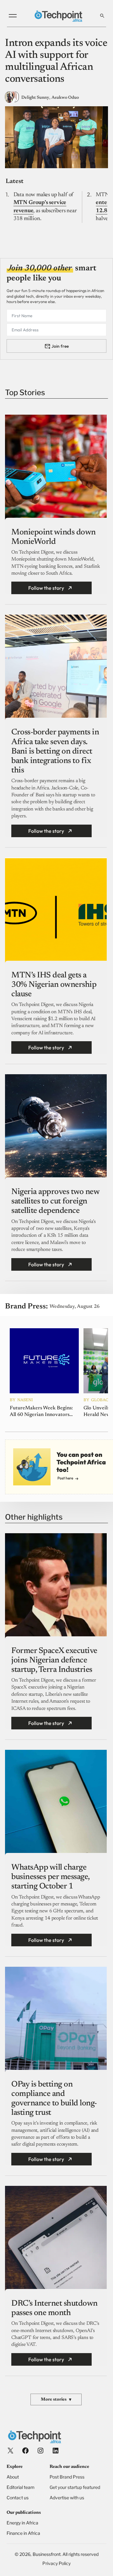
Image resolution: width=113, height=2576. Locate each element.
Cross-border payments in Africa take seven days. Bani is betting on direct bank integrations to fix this (55, 752)
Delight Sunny (35, 98)
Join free (60, 346)
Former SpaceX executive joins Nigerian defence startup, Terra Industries (54, 1661)
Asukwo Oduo (65, 98)
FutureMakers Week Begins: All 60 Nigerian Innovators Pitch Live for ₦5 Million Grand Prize (41, 1412)
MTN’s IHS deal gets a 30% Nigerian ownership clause (54, 985)
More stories (56, 2400)
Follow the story (46, 588)
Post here (65, 1478)
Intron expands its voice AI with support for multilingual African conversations (56, 61)
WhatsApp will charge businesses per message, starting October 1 (50, 1877)
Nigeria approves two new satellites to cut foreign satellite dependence (55, 1202)
